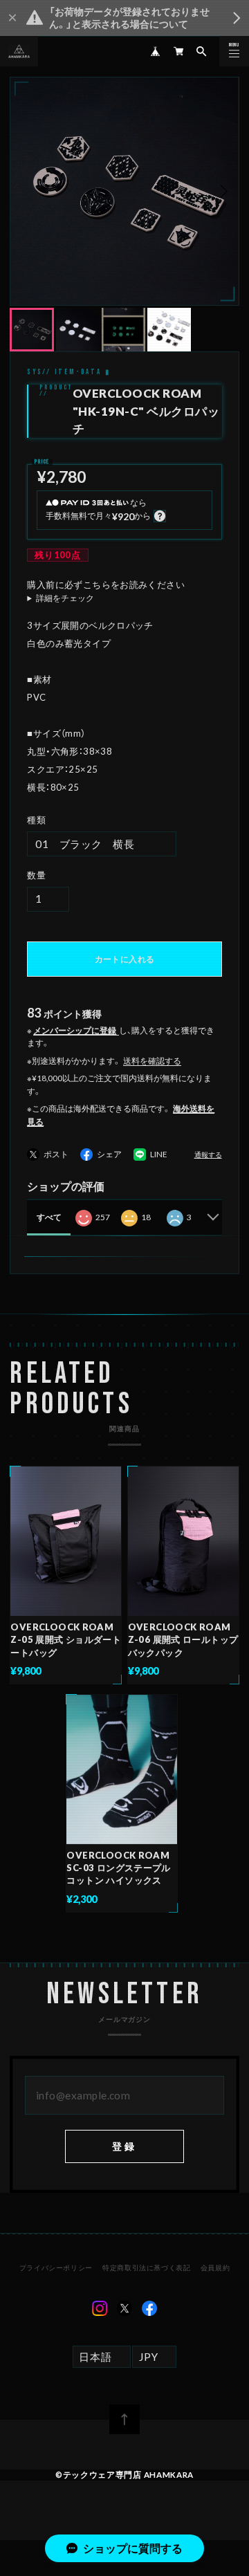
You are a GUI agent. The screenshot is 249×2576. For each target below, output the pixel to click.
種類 (36, 820)
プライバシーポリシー (56, 2267)
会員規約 (215, 2267)
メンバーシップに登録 (75, 1030)
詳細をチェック (65, 598)
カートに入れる (124, 959)
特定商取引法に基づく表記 (146, 2267)
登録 (125, 2146)
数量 (36, 875)
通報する (208, 1155)
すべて (49, 1217)
